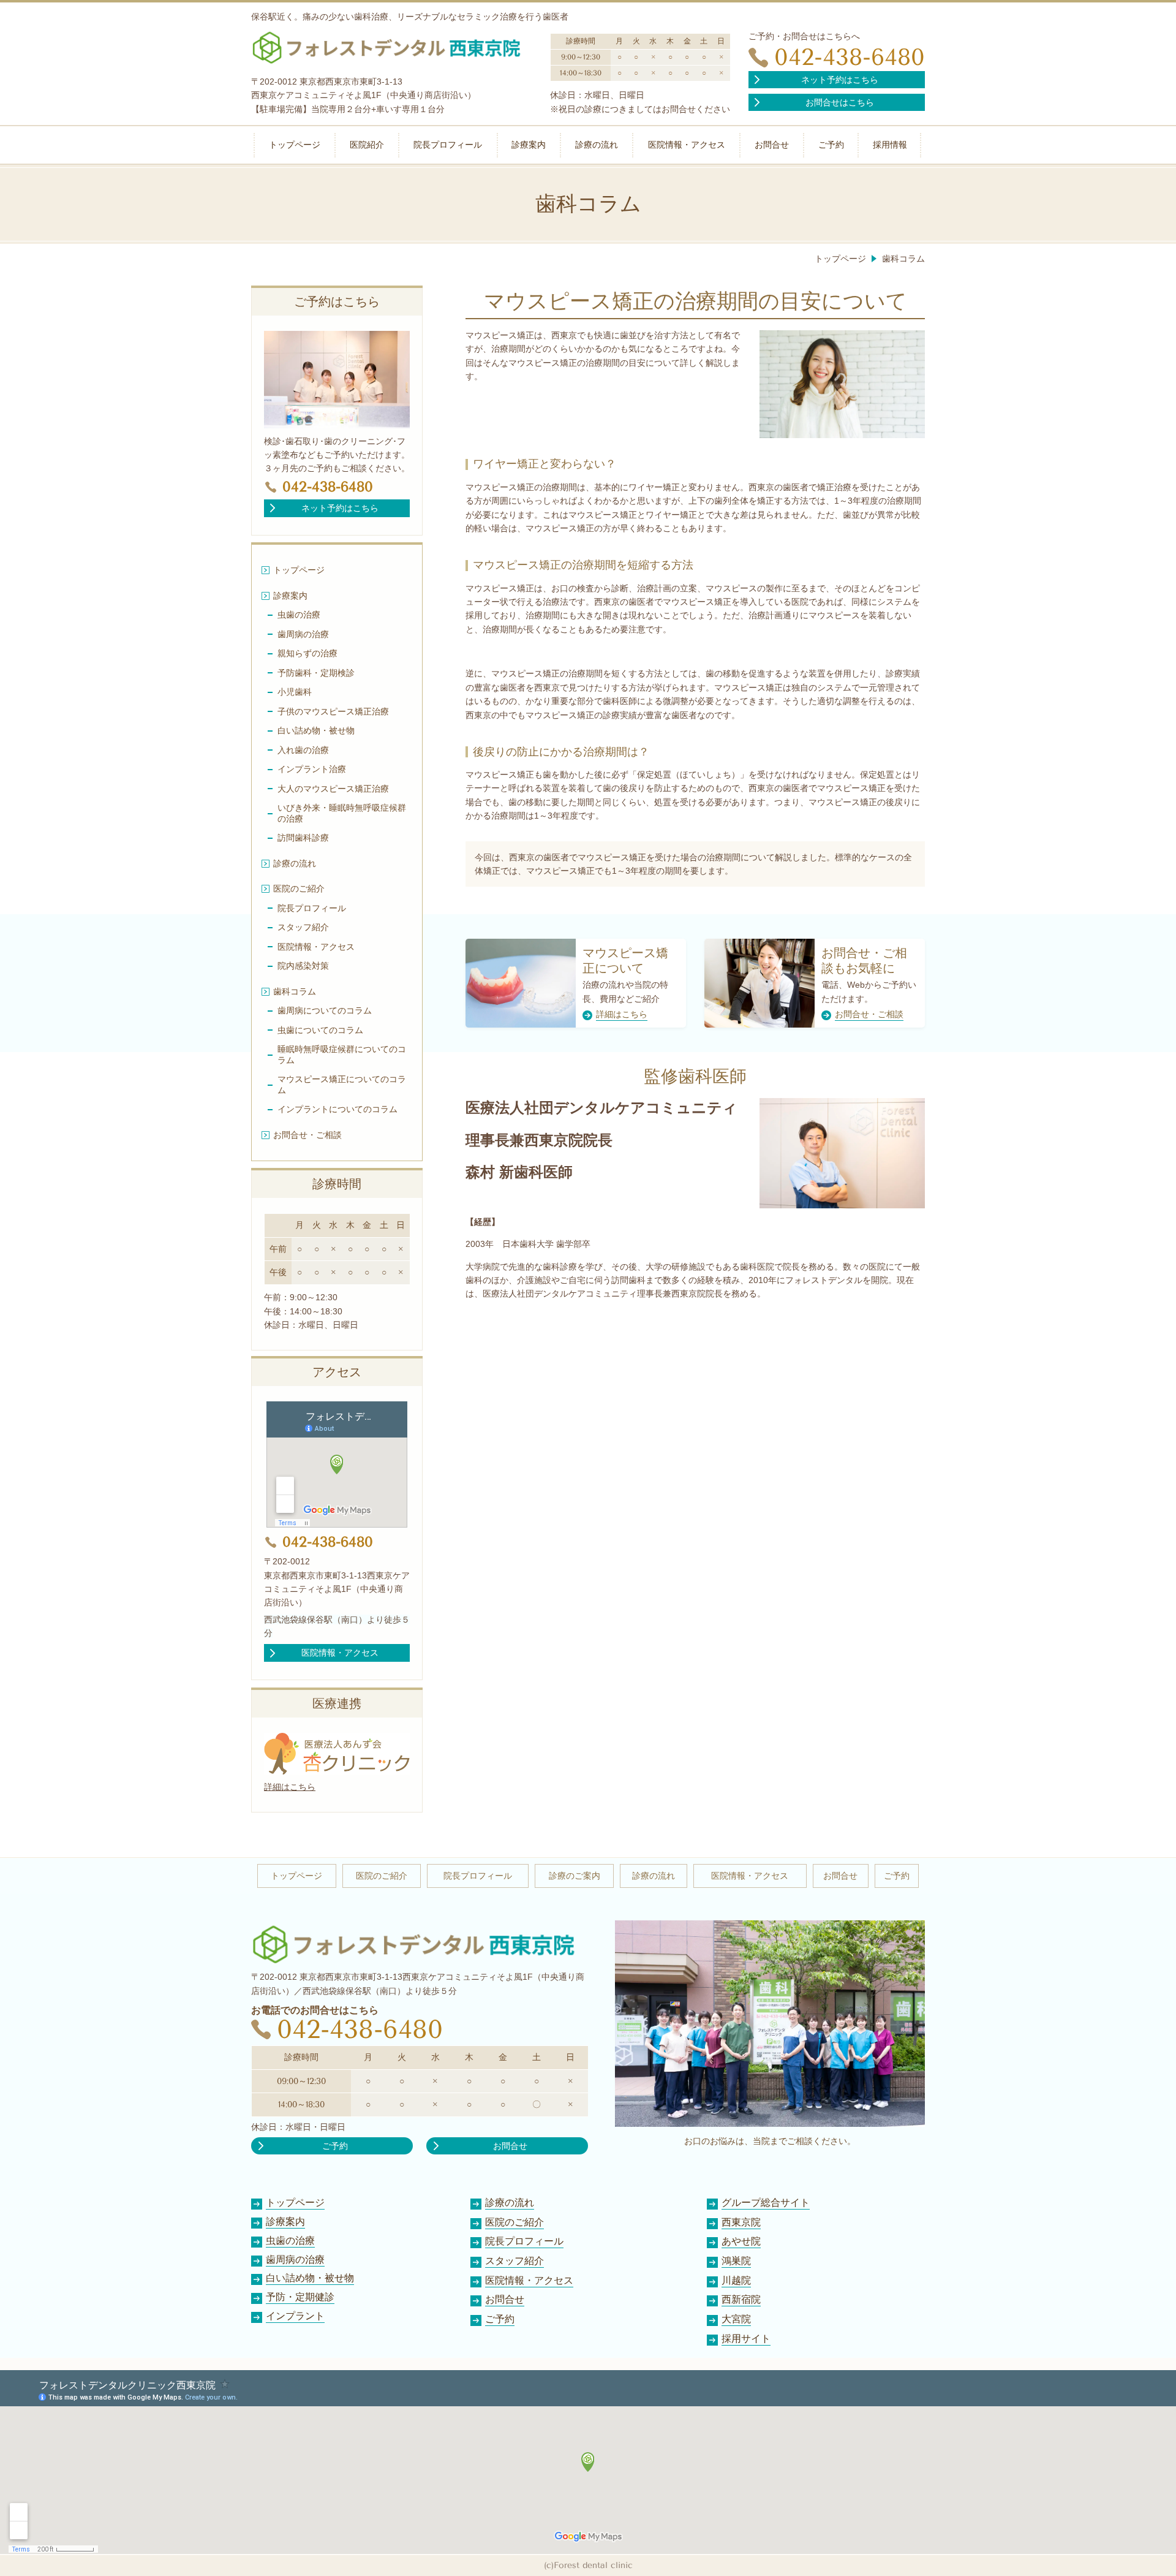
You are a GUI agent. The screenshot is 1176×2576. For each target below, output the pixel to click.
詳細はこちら (290, 1787)
